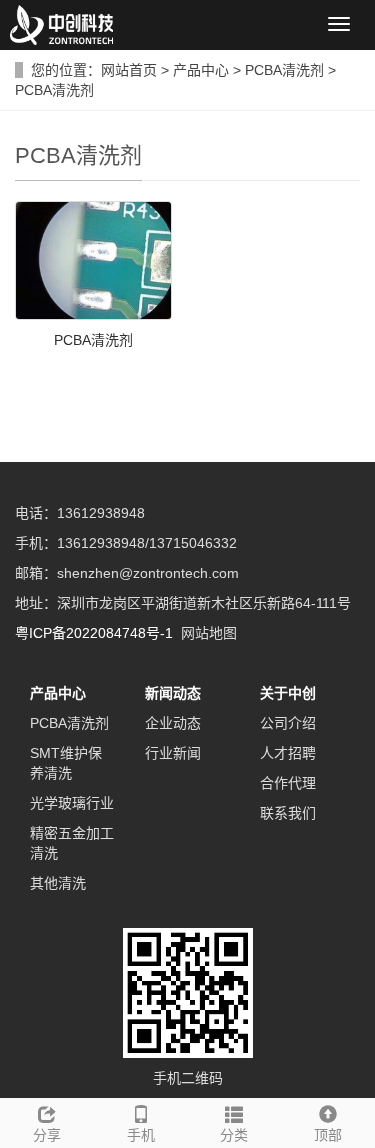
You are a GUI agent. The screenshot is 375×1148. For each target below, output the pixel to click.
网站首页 (129, 70)
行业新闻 (173, 753)
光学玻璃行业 (72, 803)
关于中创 (288, 693)
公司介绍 (288, 723)
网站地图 (209, 633)
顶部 (328, 1135)
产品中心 (203, 70)
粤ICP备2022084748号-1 (94, 633)
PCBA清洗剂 (284, 70)
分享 (47, 1135)
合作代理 (288, 783)
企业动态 (173, 723)
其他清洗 (58, 883)
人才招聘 (288, 753)
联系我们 (288, 813)
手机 (141, 1135)
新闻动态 (173, 693)
